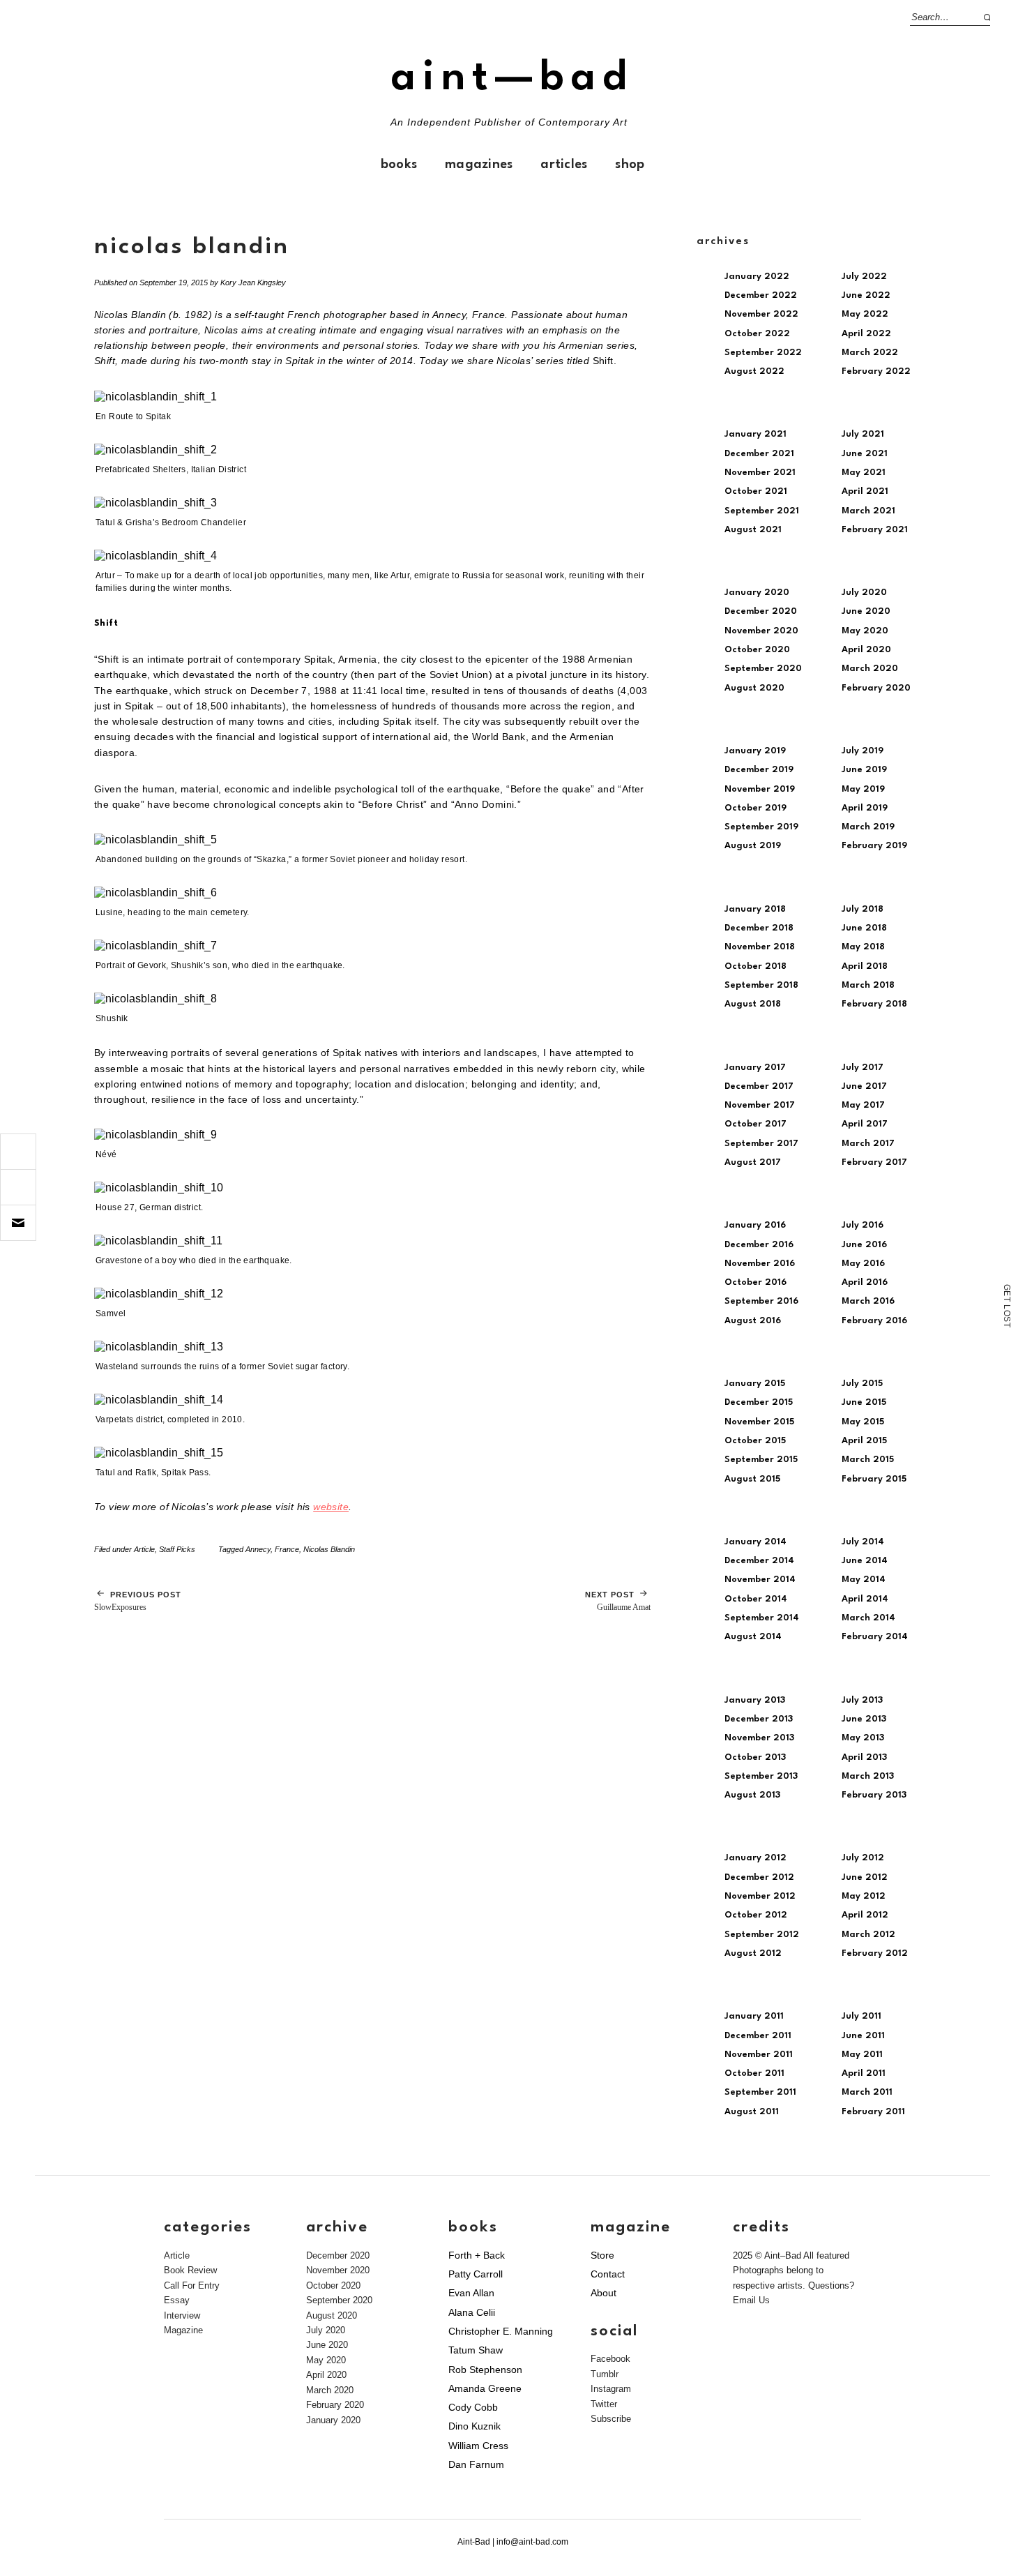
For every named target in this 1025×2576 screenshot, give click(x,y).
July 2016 (863, 1225)
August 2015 (752, 1479)
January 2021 (756, 434)
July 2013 (862, 1700)
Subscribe (611, 2419)
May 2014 (864, 1580)
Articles (564, 165)
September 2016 (761, 1301)
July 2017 (863, 1068)
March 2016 (868, 1301)
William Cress (478, 2446)
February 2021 (875, 530)
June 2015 (864, 1402)
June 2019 (864, 770)
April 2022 (866, 334)
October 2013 (755, 1757)
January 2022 (757, 277)
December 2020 (761, 611)
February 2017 (874, 1162)
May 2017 (863, 1105)
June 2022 (866, 295)
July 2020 (864, 593)
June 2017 (864, 1086)
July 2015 (862, 1384)
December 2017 (759, 1086)
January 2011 (754, 2016)
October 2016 (756, 1282)
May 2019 (863, 789)
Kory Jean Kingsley (253, 283)
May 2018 (863, 947)
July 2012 (863, 1858)
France (287, 1549)
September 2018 (761, 985)
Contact (608, 2274)
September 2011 (760, 2092)
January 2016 (755, 1225)
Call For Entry (192, 2285)
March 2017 (868, 1144)
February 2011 (873, 2112)
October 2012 (756, 1915)
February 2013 (874, 1795)
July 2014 (863, 1542)
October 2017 (756, 1124)
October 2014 (756, 1599)
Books (399, 165)
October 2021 (756, 491)
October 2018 (756, 966)
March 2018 (868, 985)
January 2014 (756, 1542)
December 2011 (758, 2036)
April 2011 (864, 2073)
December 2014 (759, 1561)
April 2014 (865, 1599)
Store (602, 2255)
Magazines (479, 165)
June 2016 (864, 1245)
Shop (630, 165)
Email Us (751, 2300)
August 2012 (753, 1953)
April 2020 (866, 650)
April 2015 (864, 1441)
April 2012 (865, 1915)
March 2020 (870, 669)
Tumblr (605, 2374)
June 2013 (864, 1719)
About (603, 2293)
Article (144, 1549)
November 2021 (760, 473)
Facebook (610, 2359)
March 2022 (870, 353)
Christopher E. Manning (501, 2331)
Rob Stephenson (485, 2370)
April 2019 (865, 808)
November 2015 (759, 1422)
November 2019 (760, 789)
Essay (177, 2300)
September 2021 (762, 511)
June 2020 (866, 611)
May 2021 (864, 473)
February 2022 (876, 371)
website (331, 1507)
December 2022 (761, 295)
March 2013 (868, 1776)
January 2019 (755, 751)
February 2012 (875, 1953)
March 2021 (868, 511)
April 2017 (865, 1124)
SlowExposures (138, 1601)
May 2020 (865, 631)
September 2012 (762, 1935)
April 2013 (864, 1757)
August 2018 (753, 1004)
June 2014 (865, 1561)
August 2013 (752, 1795)
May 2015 (863, 1422)
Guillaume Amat (618, 1601)
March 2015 (868, 1460)
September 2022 (763, 353)
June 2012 (865, 1877)
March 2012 (868, 1935)
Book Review (190, 2270)
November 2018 (760, 947)
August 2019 (753, 846)
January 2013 (755, 1700)
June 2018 (864, 928)
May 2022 (865, 314)
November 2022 (761, 314)
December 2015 (759, 1402)
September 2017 (761, 1144)
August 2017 (753, 1162)
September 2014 (762, 1618)
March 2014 (868, 1618)
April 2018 (865, 966)
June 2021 (865, 454)
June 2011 (863, 2036)
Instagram (611, 2389)
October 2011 (754, 2073)
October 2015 (755, 1441)
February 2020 (876, 688)
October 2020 (757, 650)
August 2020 (754, 688)
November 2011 (759, 2055)
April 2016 (865, 1282)
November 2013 (759, 1738)
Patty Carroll (476, 2274)
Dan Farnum (476, 2464)
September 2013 (761, 1776)
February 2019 (874, 846)
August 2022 (754, 371)
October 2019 (756, 808)
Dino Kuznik (474, 2426)
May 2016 (863, 1264)
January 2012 (756, 1858)
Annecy (258, 1549)
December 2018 (759, 928)
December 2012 (759, 1877)
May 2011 (862, 2055)
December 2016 (759, 1245)
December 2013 (759, 1719)
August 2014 (753, 1637)
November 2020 (761, 631)
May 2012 (864, 1896)
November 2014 (760, 1580)
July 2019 (863, 751)
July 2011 (861, 2016)
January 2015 (755, 1384)
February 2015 (874, 1479)
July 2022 (864, 277)
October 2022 (757, 334)
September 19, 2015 (174, 283)
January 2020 (757, 593)
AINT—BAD (512, 78)
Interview (182, 2315)
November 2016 (760, 1264)
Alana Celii (472, 2312)
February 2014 (875, 1637)
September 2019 (761, 827)
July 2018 (863, 909)
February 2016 (874, 1321)
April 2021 (865, 491)
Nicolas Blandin (329, 1549)
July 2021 (863, 434)
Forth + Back (477, 2255)
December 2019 (759, 770)
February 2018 (874, 1004)
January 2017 (755, 1068)
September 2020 (763, 669)
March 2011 (867, 2092)
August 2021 (753, 530)
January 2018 (755, 909)
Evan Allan (471, 2293)
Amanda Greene (485, 2388)
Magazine (183, 2330)
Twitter (604, 2404)
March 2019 (868, 827)
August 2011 (752, 2112)
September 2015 (761, 1460)
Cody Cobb (473, 2407)
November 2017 (760, 1105)
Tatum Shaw (476, 2350)
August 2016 (753, 1321)
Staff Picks (177, 1549)
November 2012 (760, 1896)
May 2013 (863, 1738)
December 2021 (759, 454)
